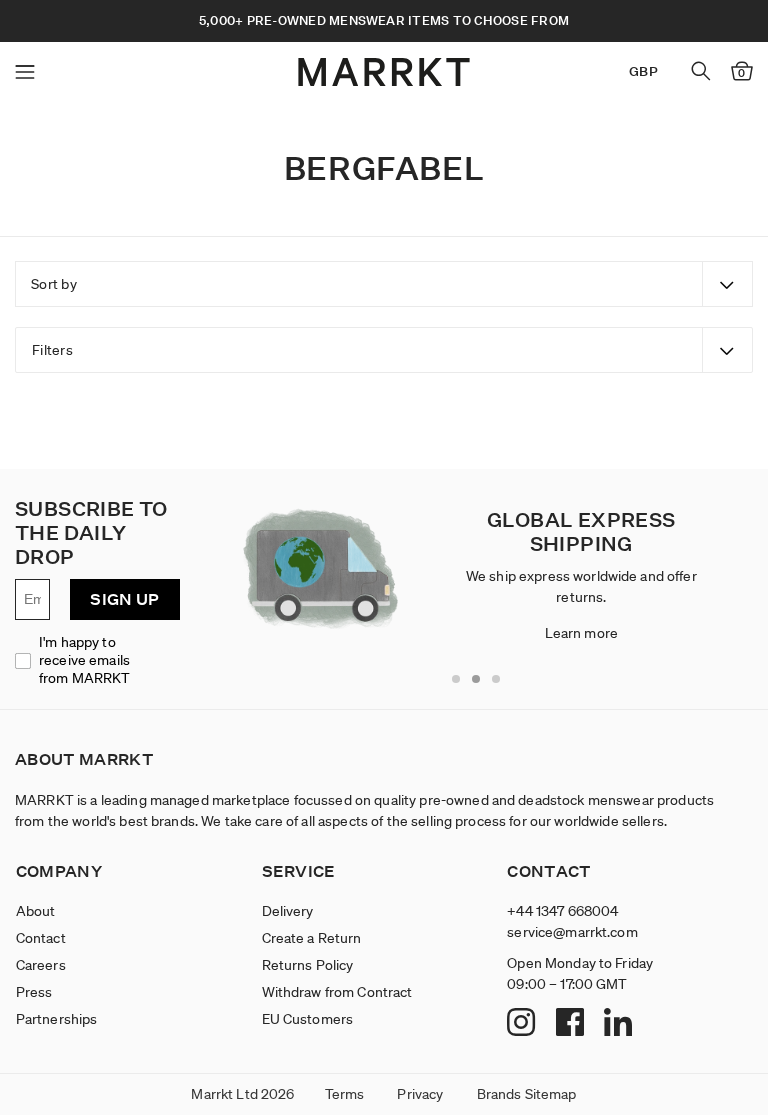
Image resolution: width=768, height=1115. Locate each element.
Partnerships (57, 1019)
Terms (345, 1094)
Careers (41, 965)
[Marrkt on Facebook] (572, 1024)
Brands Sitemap (527, 1094)
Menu (25, 72)
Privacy (420, 1094)
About (36, 911)
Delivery (288, 911)
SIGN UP (124, 599)
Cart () (741, 73)
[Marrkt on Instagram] (523, 1024)
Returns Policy (308, 965)
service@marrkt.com (572, 932)
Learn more (581, 633)
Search (701, 71)
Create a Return (312, 938)
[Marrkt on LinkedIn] (620, 1024)
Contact (41, 938)
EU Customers (308, 1019)
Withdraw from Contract (337, 992)
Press (34, 992)
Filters (52, 350)
